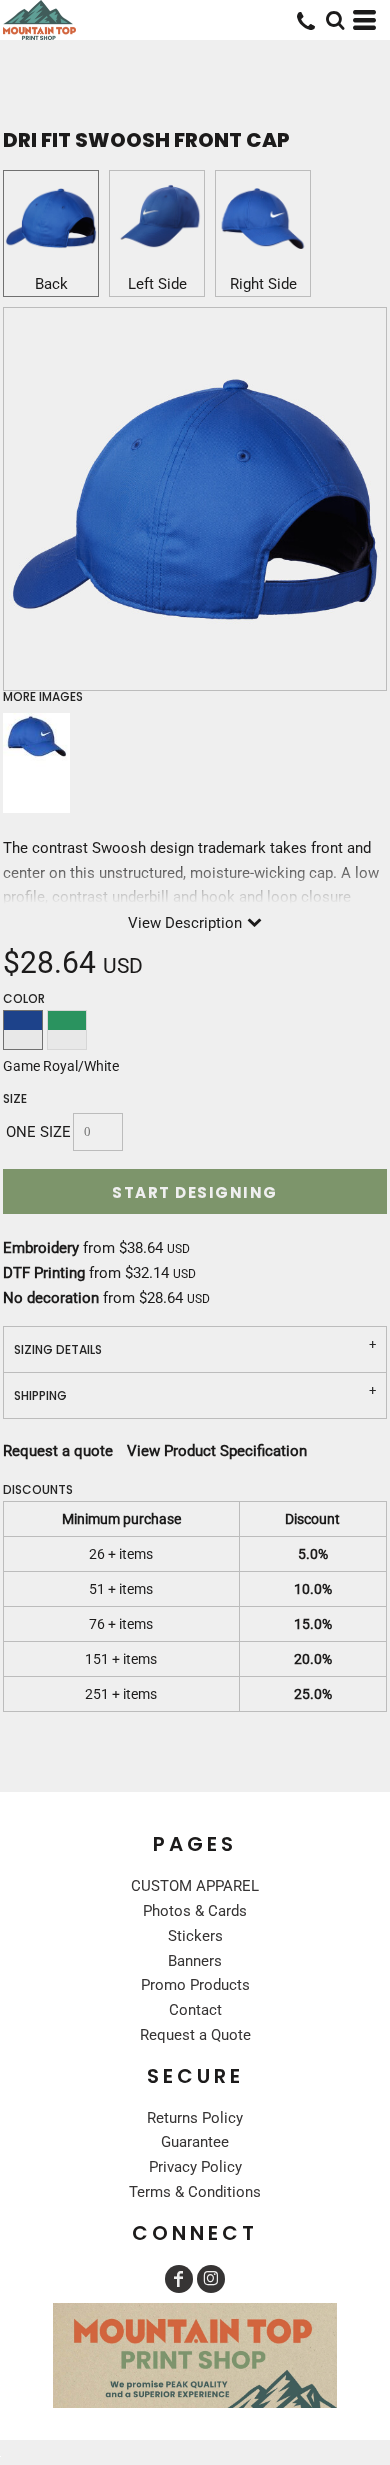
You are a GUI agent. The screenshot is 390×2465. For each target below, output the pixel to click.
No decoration (51, 1298)
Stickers (195, 1936)
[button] (335, 20)
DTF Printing (44, 1273)
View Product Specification (217, 1451)
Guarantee (195, 2142)
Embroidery (41, 1248)
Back (51, 284)
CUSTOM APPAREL (195, 1886)
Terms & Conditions (195, 2192)
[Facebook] (179, 2279)
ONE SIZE (38, 1132)
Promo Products (195, 1985)
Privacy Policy (195, 2167)
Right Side (263, 284)
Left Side (157, 284)
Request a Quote (195, 2035)
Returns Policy (195, 2118)
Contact (195, 2010)
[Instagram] (211, 2279)
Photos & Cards (195, 1911)
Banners (195, 1961)
